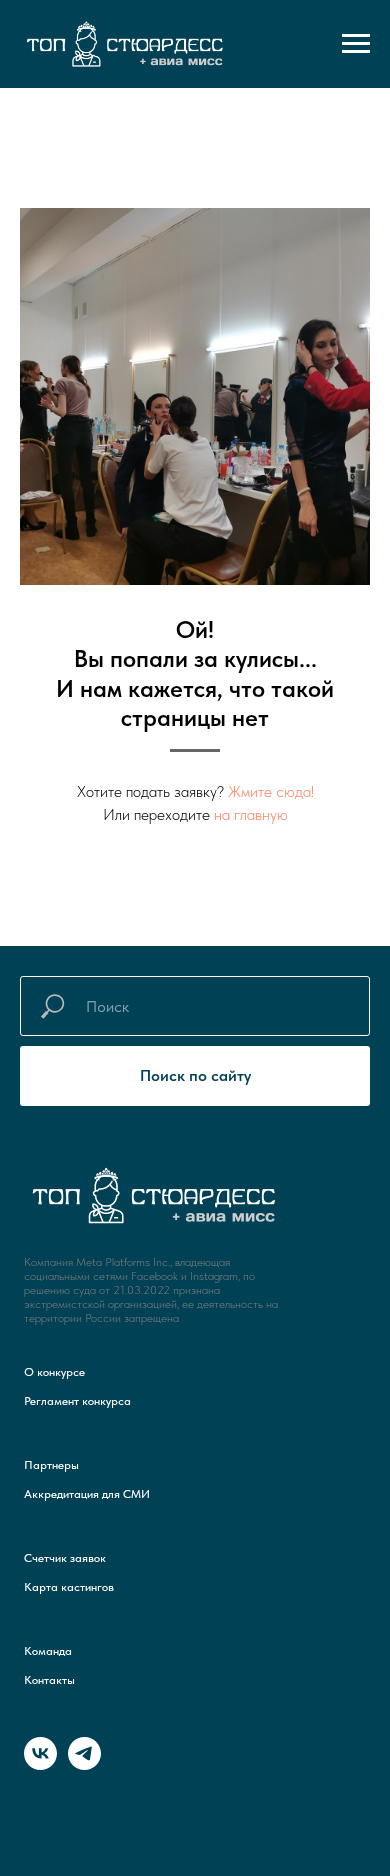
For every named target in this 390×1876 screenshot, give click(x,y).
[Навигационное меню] (356, 44)
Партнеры (51, 1465)
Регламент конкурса (77, 1401)
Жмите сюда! (271, 791)
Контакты (49, 1680)
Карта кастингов (69, 1587)
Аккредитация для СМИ (87, 1494)
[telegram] (84, 1764)
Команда (48, 1651)
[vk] (40, 1764)
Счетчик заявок (65, 1558)
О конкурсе (54, 1372)
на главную (251, 814)
